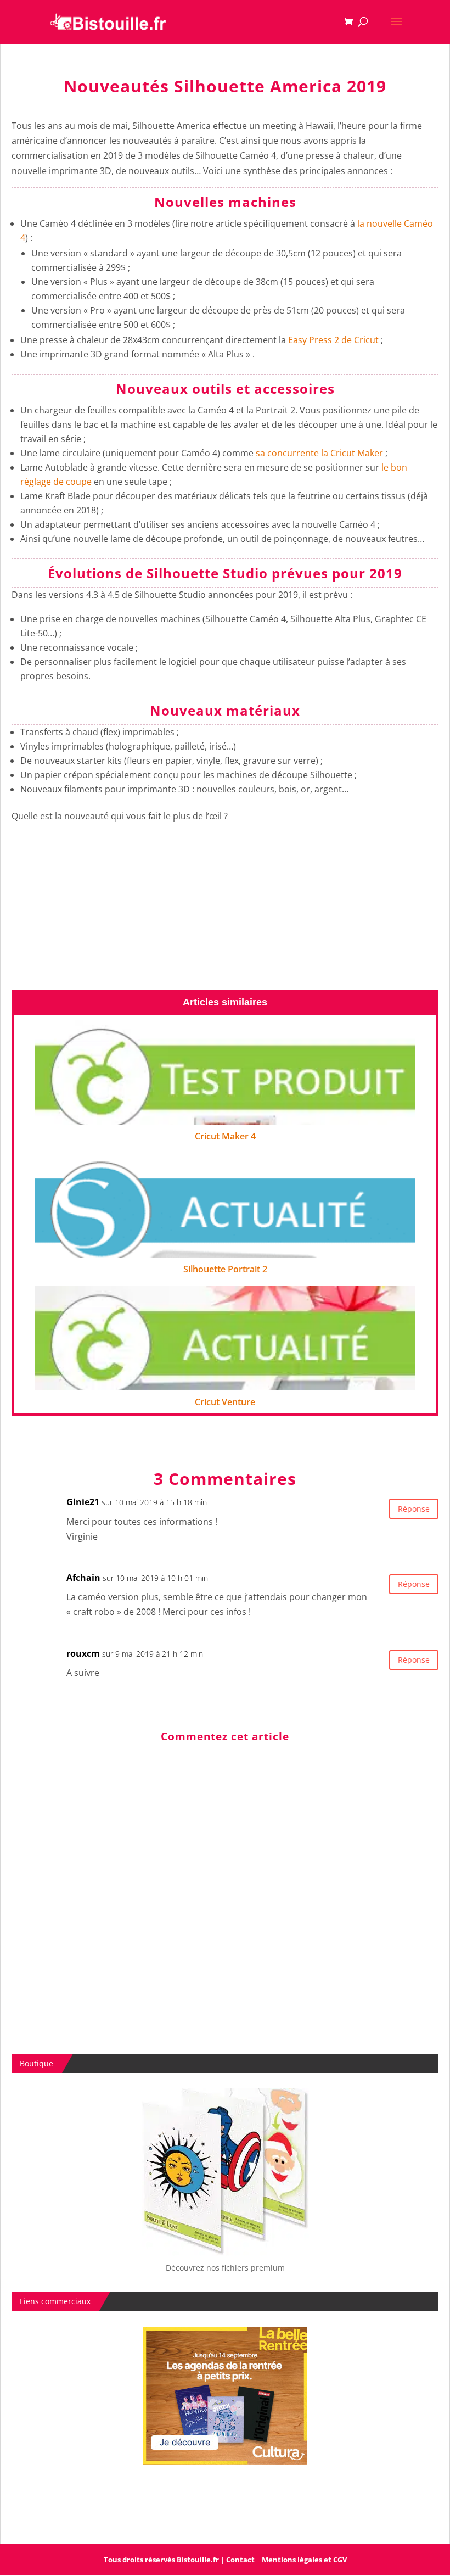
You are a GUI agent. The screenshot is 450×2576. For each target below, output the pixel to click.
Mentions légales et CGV (304, 2560)
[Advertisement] (225, 912)
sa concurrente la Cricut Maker (320, 453)
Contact (240, 2560)
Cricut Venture (225, 1402)
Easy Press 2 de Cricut (333, 340)
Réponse (414, 1509)
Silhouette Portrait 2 (225, 1269)
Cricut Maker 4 (225, 1136)
